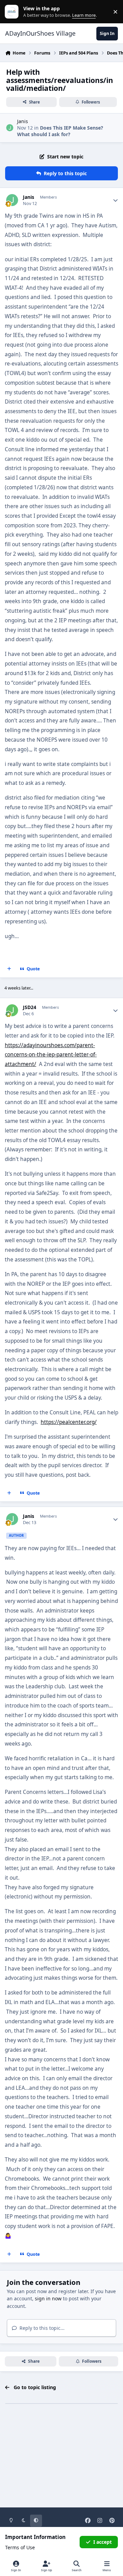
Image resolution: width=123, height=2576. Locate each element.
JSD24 (30, 1007)
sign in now (48, 2298)
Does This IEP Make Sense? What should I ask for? (60, 131)
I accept (102, 2542)
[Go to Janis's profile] (10, 128)
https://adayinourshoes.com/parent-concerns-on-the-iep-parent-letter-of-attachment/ (51, 1055)
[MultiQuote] (9, 969)
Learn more (13, 12)
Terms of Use (20, 2547)
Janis (23, 121)
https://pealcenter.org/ (69, 1422)
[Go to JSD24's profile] (12, 1010)
